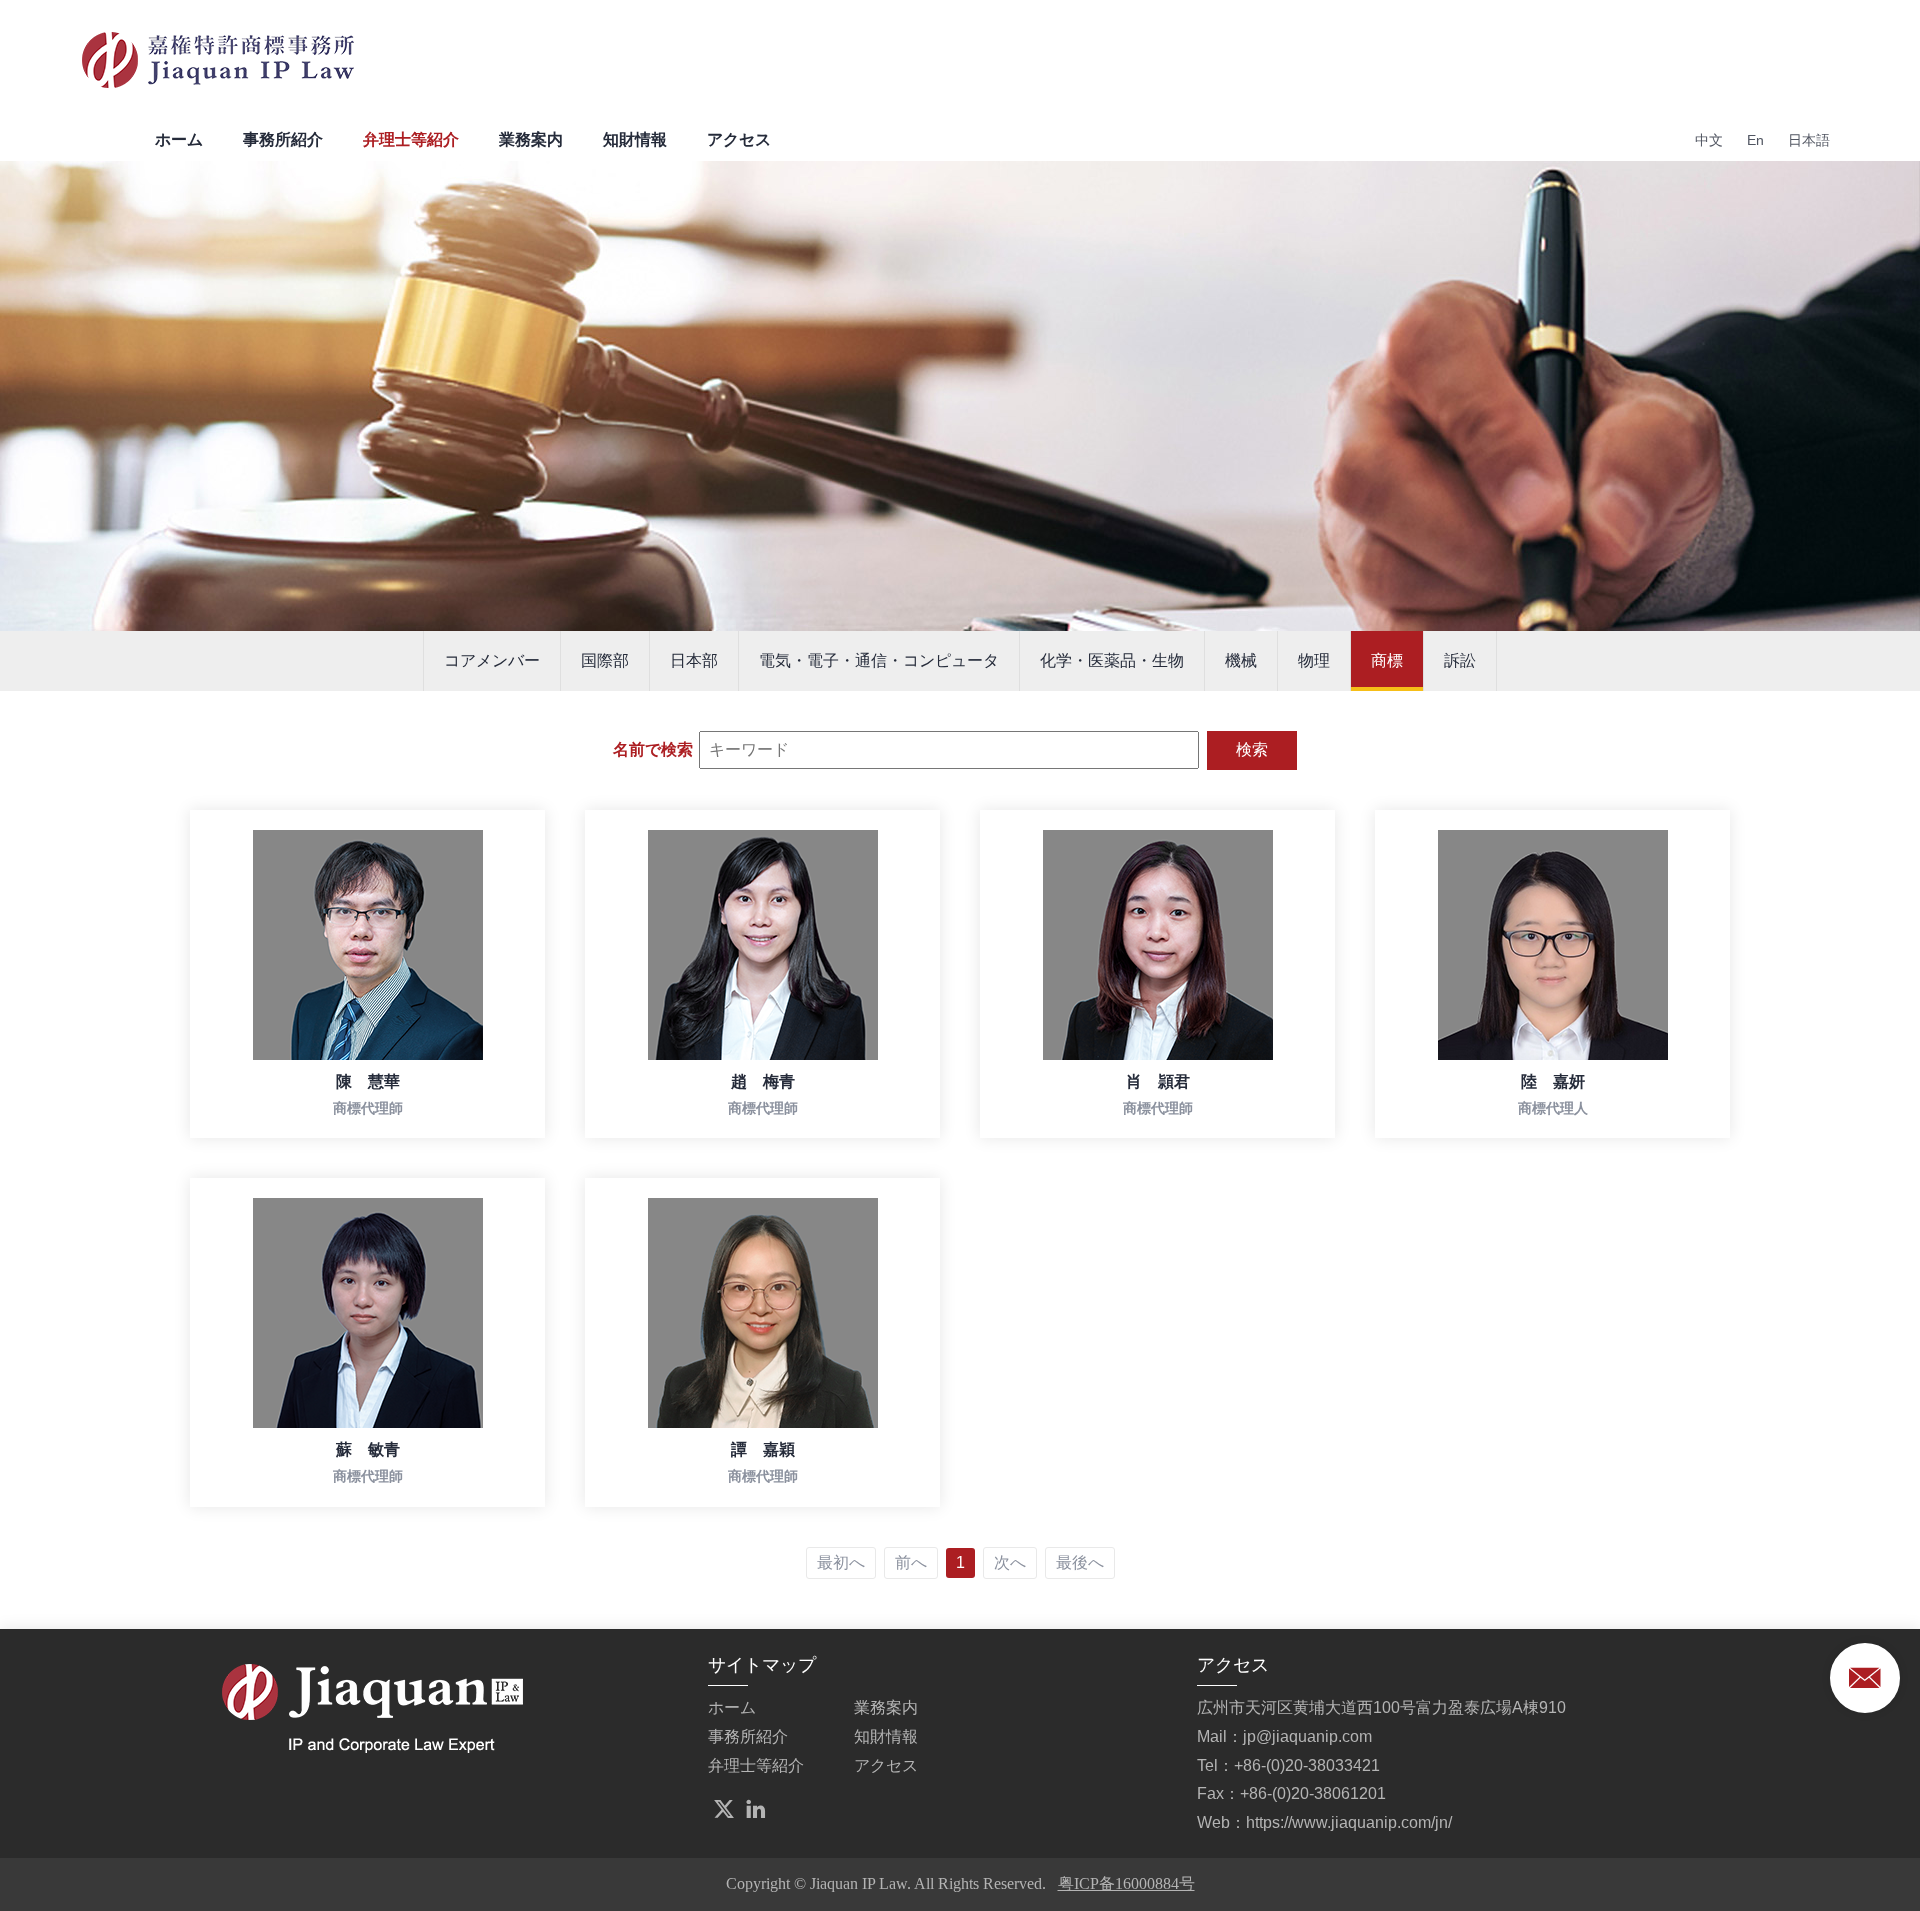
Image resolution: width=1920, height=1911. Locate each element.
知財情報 (635, 139)
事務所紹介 (283, 139)
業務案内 (531, 139)
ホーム (179, 139)
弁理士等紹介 (411, 139)
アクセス (739, 139)
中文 (1709, 140)
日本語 (1809, 140)
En (1755, 140)
